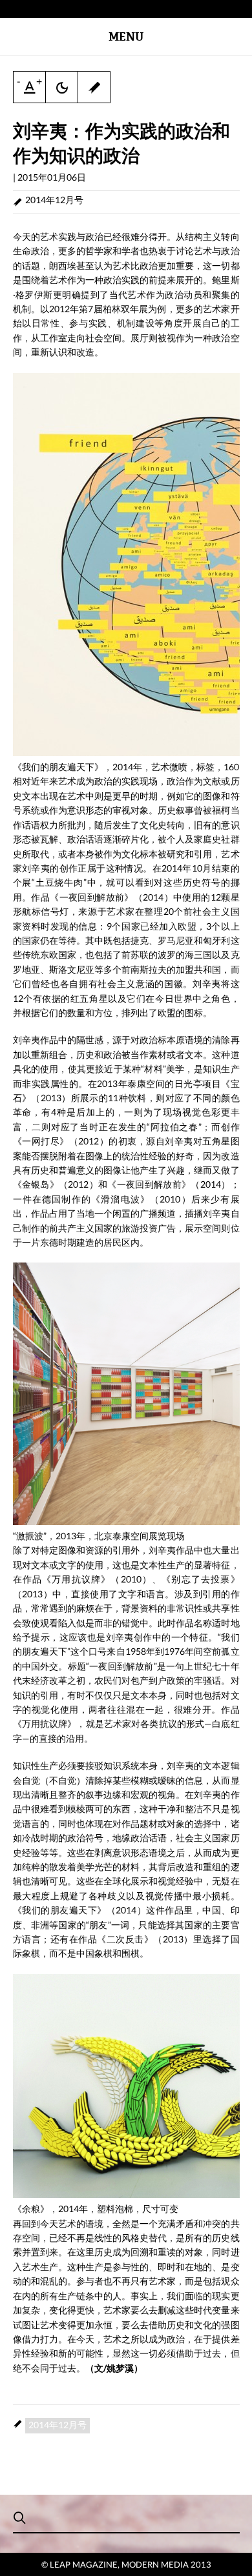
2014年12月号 (54, 200)
